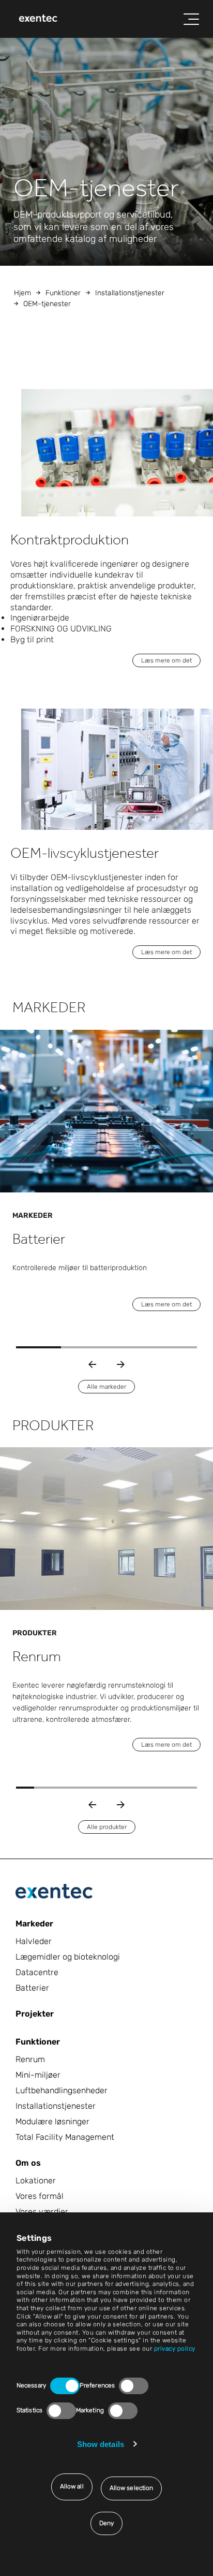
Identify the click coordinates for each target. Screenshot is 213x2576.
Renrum (30, 2059)
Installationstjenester (130, 293)
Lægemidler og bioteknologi (68, 1957)
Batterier (32, 1988)
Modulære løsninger (52, 2121)
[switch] (134, 2386)
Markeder (34, 1924)
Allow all (72, 2486)
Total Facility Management (65, 2137)
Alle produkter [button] (107, 1827)
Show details (101, 2444)
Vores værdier (42, 2212)
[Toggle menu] (191, 19)
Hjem (22, 293)
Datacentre (37, 1972)
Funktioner (63, 293)
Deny (106, 2523)
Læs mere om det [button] (166, 660)
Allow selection (132, 2488)
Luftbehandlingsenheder (62, 2090)
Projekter (35, 2014)
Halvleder (34, 1941)
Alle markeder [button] (106, 1387)
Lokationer (36, 2181)
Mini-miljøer (38, 2075)
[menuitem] (38, 19)
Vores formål (40, 2196)
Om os (28, 2163)
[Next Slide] (121, 1364)
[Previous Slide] (92, 1364)
